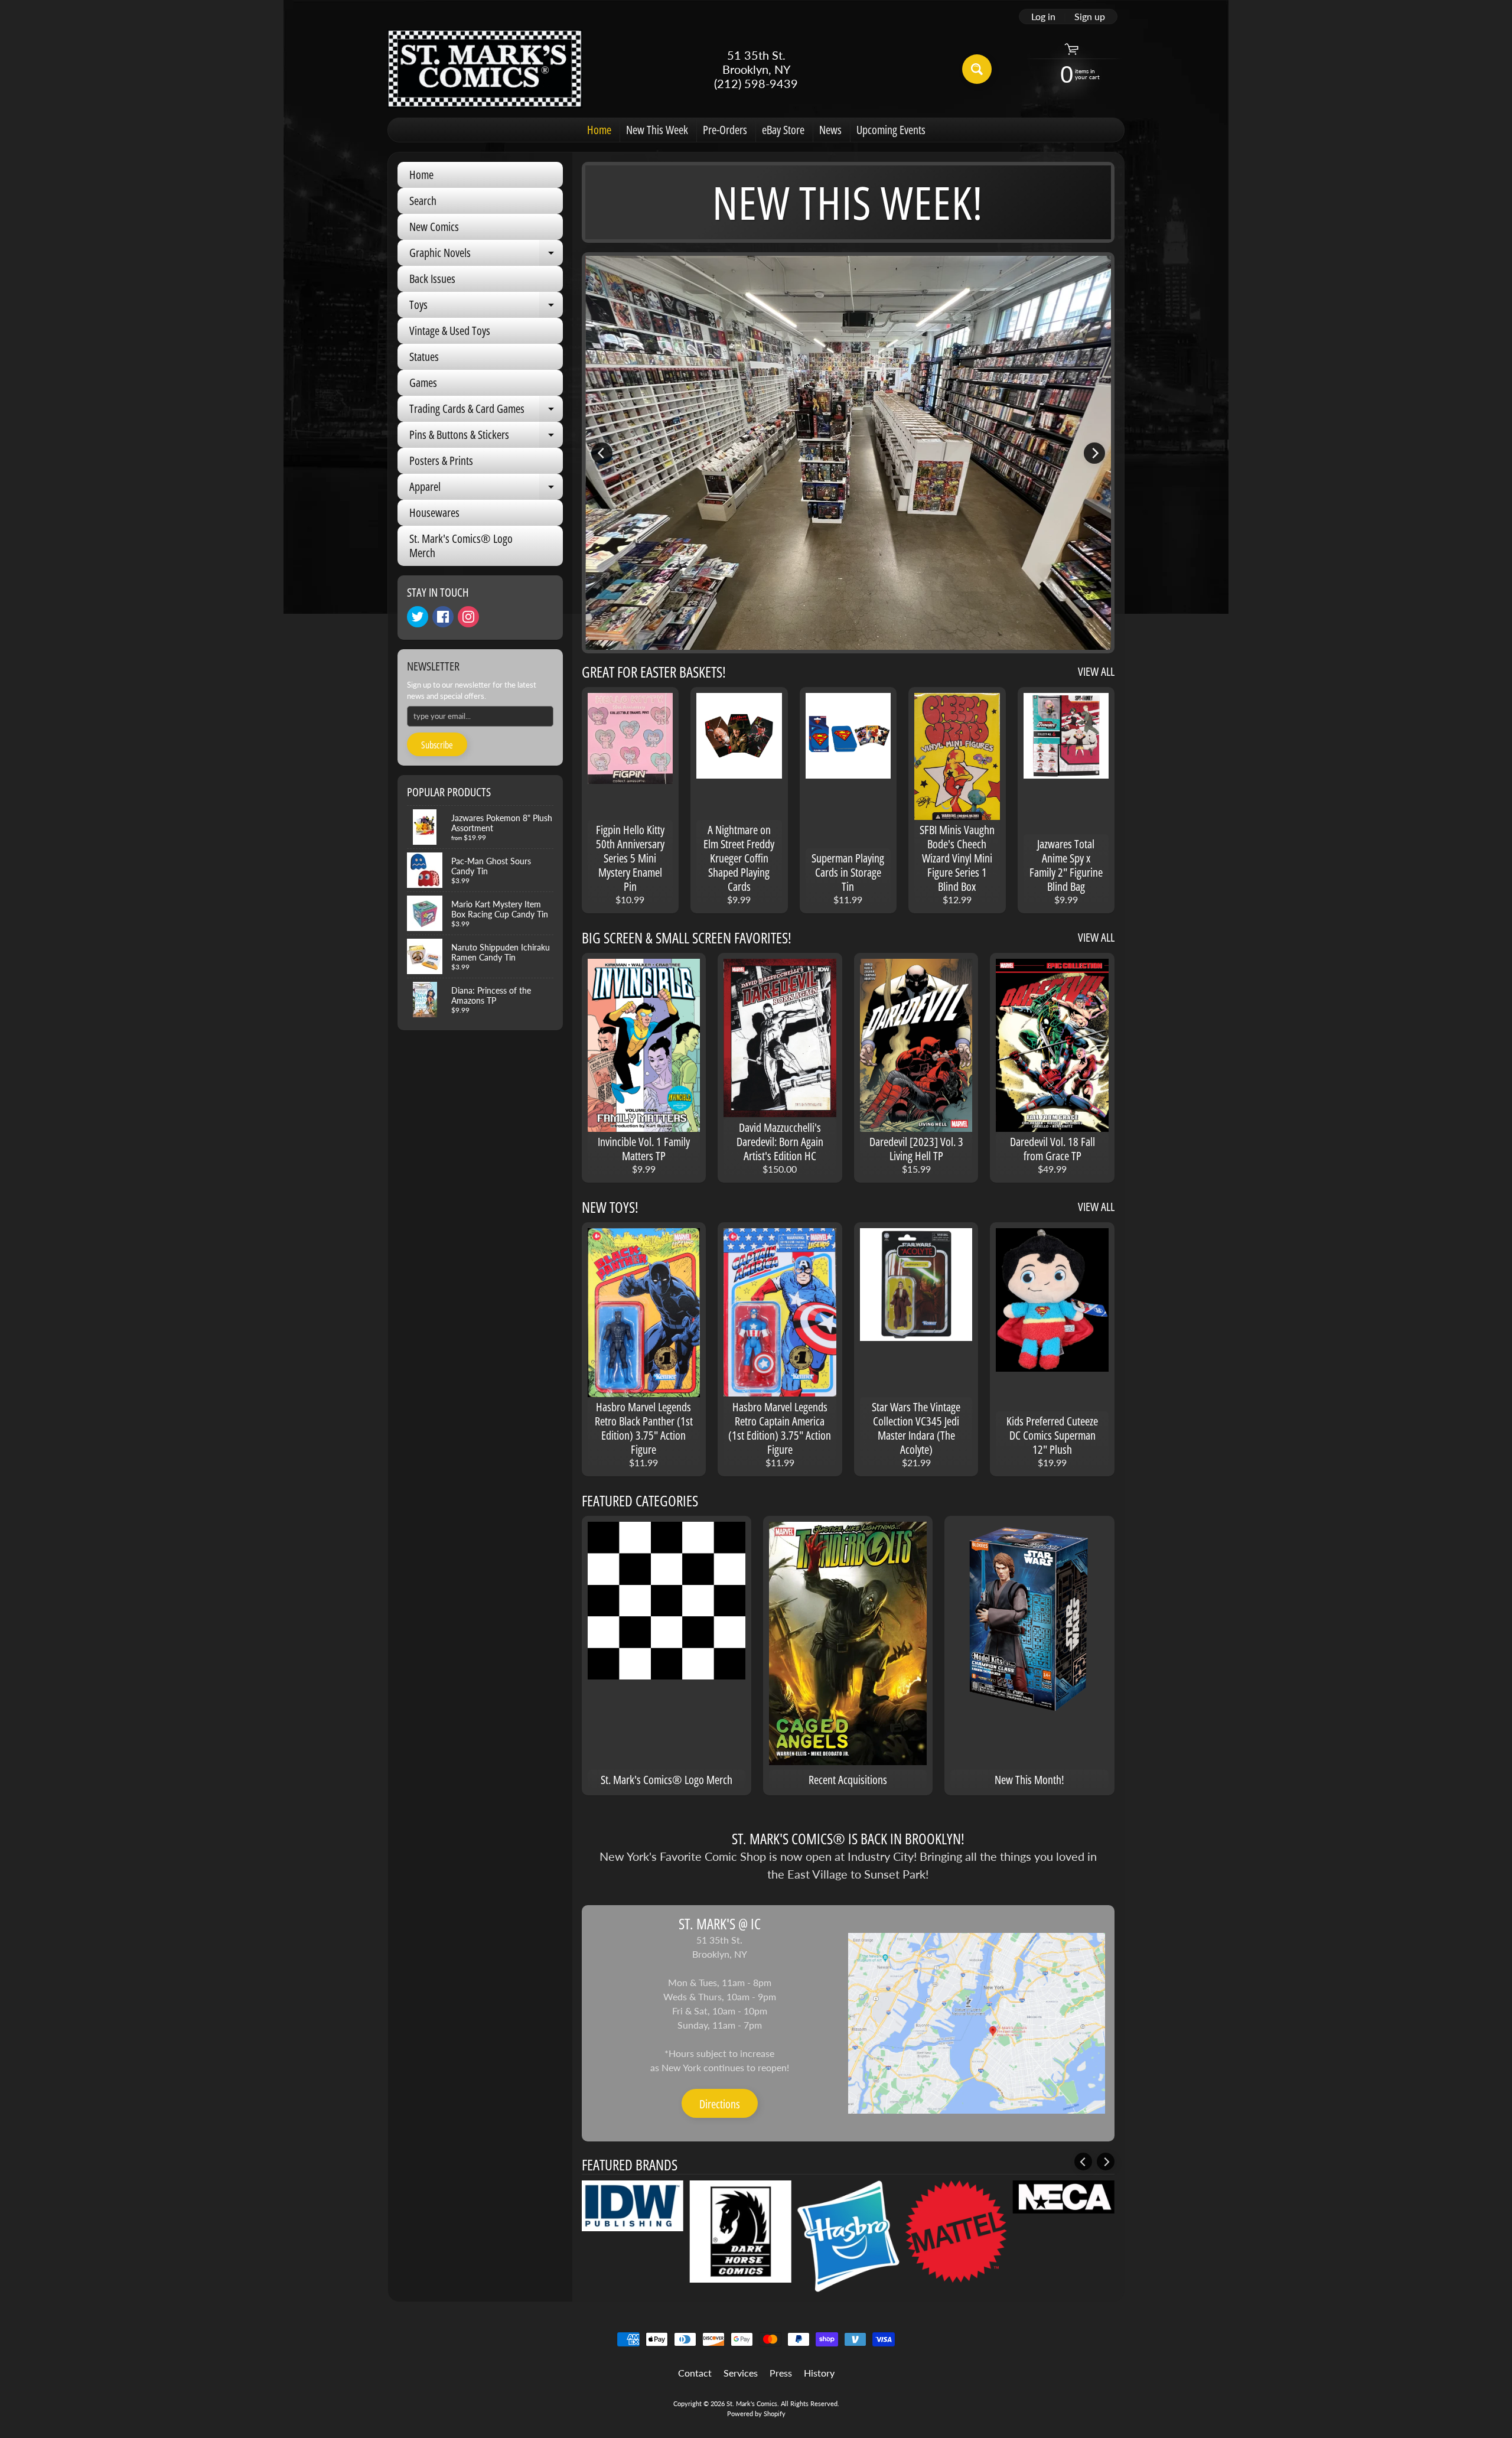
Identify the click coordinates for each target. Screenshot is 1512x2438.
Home (599, 130)
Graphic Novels (486, 255)
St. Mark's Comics (752, 2403)
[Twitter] (418, 617)
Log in (1043, 17)
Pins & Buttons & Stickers (486, 437)
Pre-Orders (725, 130)
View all (1096, 671)
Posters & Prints (441, 460)
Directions (720, 2104)
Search (423, 201)
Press (781, 2373)
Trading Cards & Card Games (486, 411)
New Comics (434, 227)
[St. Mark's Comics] (485, 69)
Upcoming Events (891, 130)
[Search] (977, 69)
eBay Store (783, 130)
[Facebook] (443, 617)
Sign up (1090, 17)
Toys (486, 307)
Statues (424, 357)
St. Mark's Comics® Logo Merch (461, 546)
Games (423, 383)
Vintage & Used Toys (450, 331)
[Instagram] (468, 617)
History (819, 2373)
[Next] (1094, 453)
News (830, 130)
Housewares (434, 512)
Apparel (486, 489)
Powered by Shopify (756, 2413)
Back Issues (432, 279)
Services (741, 2373)
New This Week (657, 130)
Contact (695, 2373)
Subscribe (437, 745)
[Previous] (602, 453)
